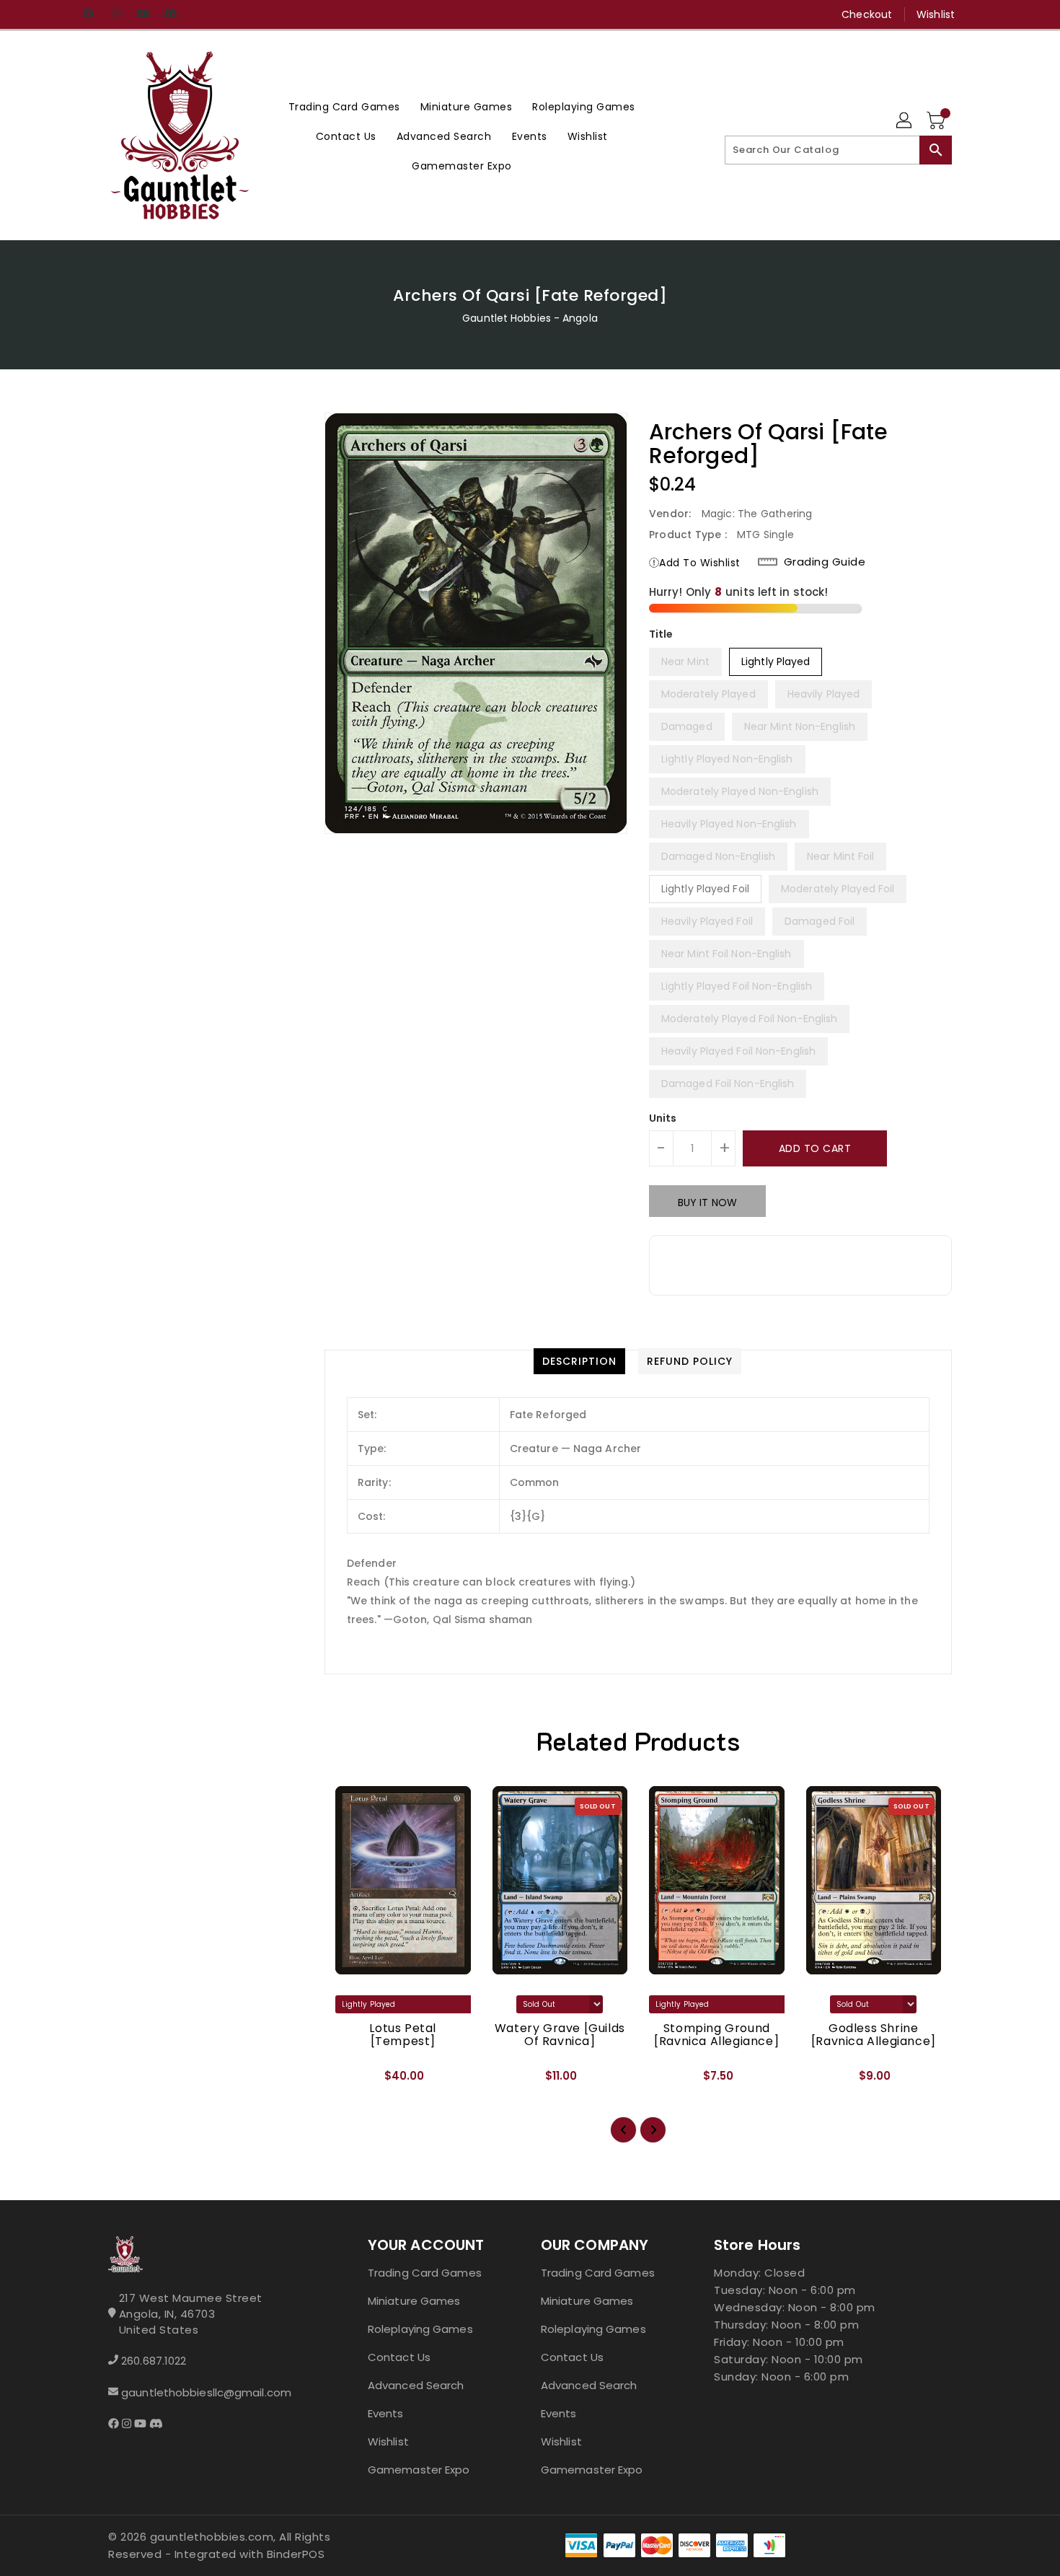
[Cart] (937, 121)
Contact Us (399, 2357)
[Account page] (905, 121)
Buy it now (707, 1203)
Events (386, 2413)
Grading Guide (825, 562)
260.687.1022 (154, 2361)
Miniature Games (414, 2301)
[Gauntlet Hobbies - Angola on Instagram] (115, 14)
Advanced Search (416, 2385)
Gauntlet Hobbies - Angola (530, 318)
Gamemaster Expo (419, 2470)
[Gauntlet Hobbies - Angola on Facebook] (88, 14)
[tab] (579, 1361)
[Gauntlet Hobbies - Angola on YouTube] (143, 14)
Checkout (867, 14)
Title (661, 634)
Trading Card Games (425, 2273)
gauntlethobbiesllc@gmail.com (206, 2392)
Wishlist (936, 14)
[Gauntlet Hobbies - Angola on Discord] (170, 14)
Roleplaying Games (420, 2329)
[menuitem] (344, 106)
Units (663, 1118)
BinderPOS (296, 2554)
